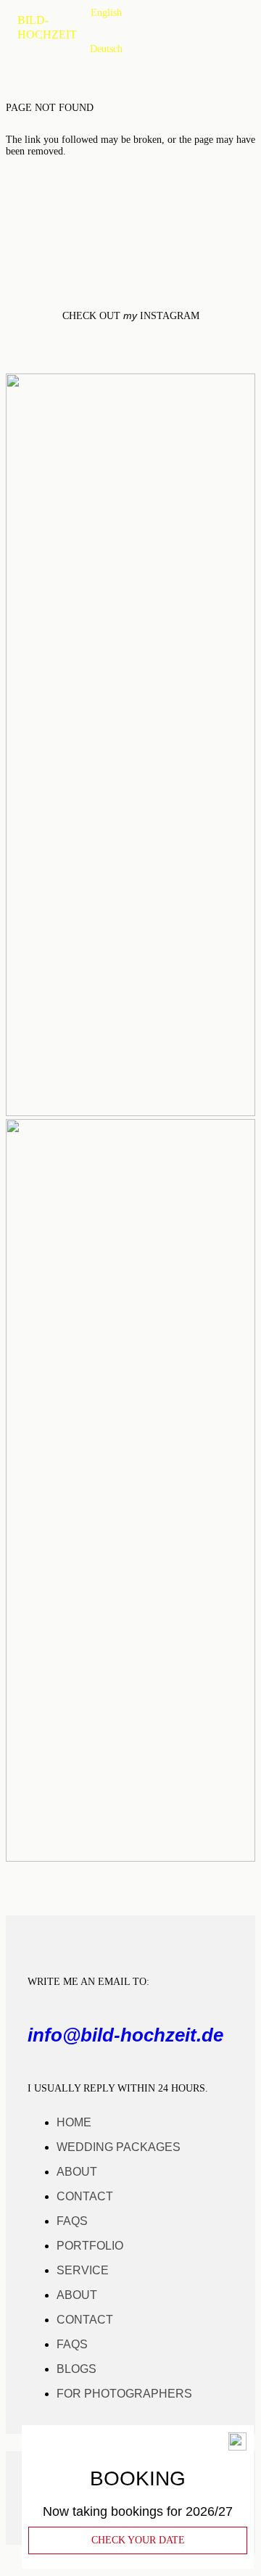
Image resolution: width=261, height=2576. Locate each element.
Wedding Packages (119, 2147)
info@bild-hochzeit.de (125, 2035)
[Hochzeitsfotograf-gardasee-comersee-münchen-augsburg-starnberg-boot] (130, 1858)
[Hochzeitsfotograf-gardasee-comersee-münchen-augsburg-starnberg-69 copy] (130, 1112)
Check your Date (138, 2540)
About (77, 2172)
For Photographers (124, 2394)
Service (83, 2270)
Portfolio (90, 2246)
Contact (85, 2196)
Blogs (76, 2369)
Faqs (72, 2221)
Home (74, 2122)
